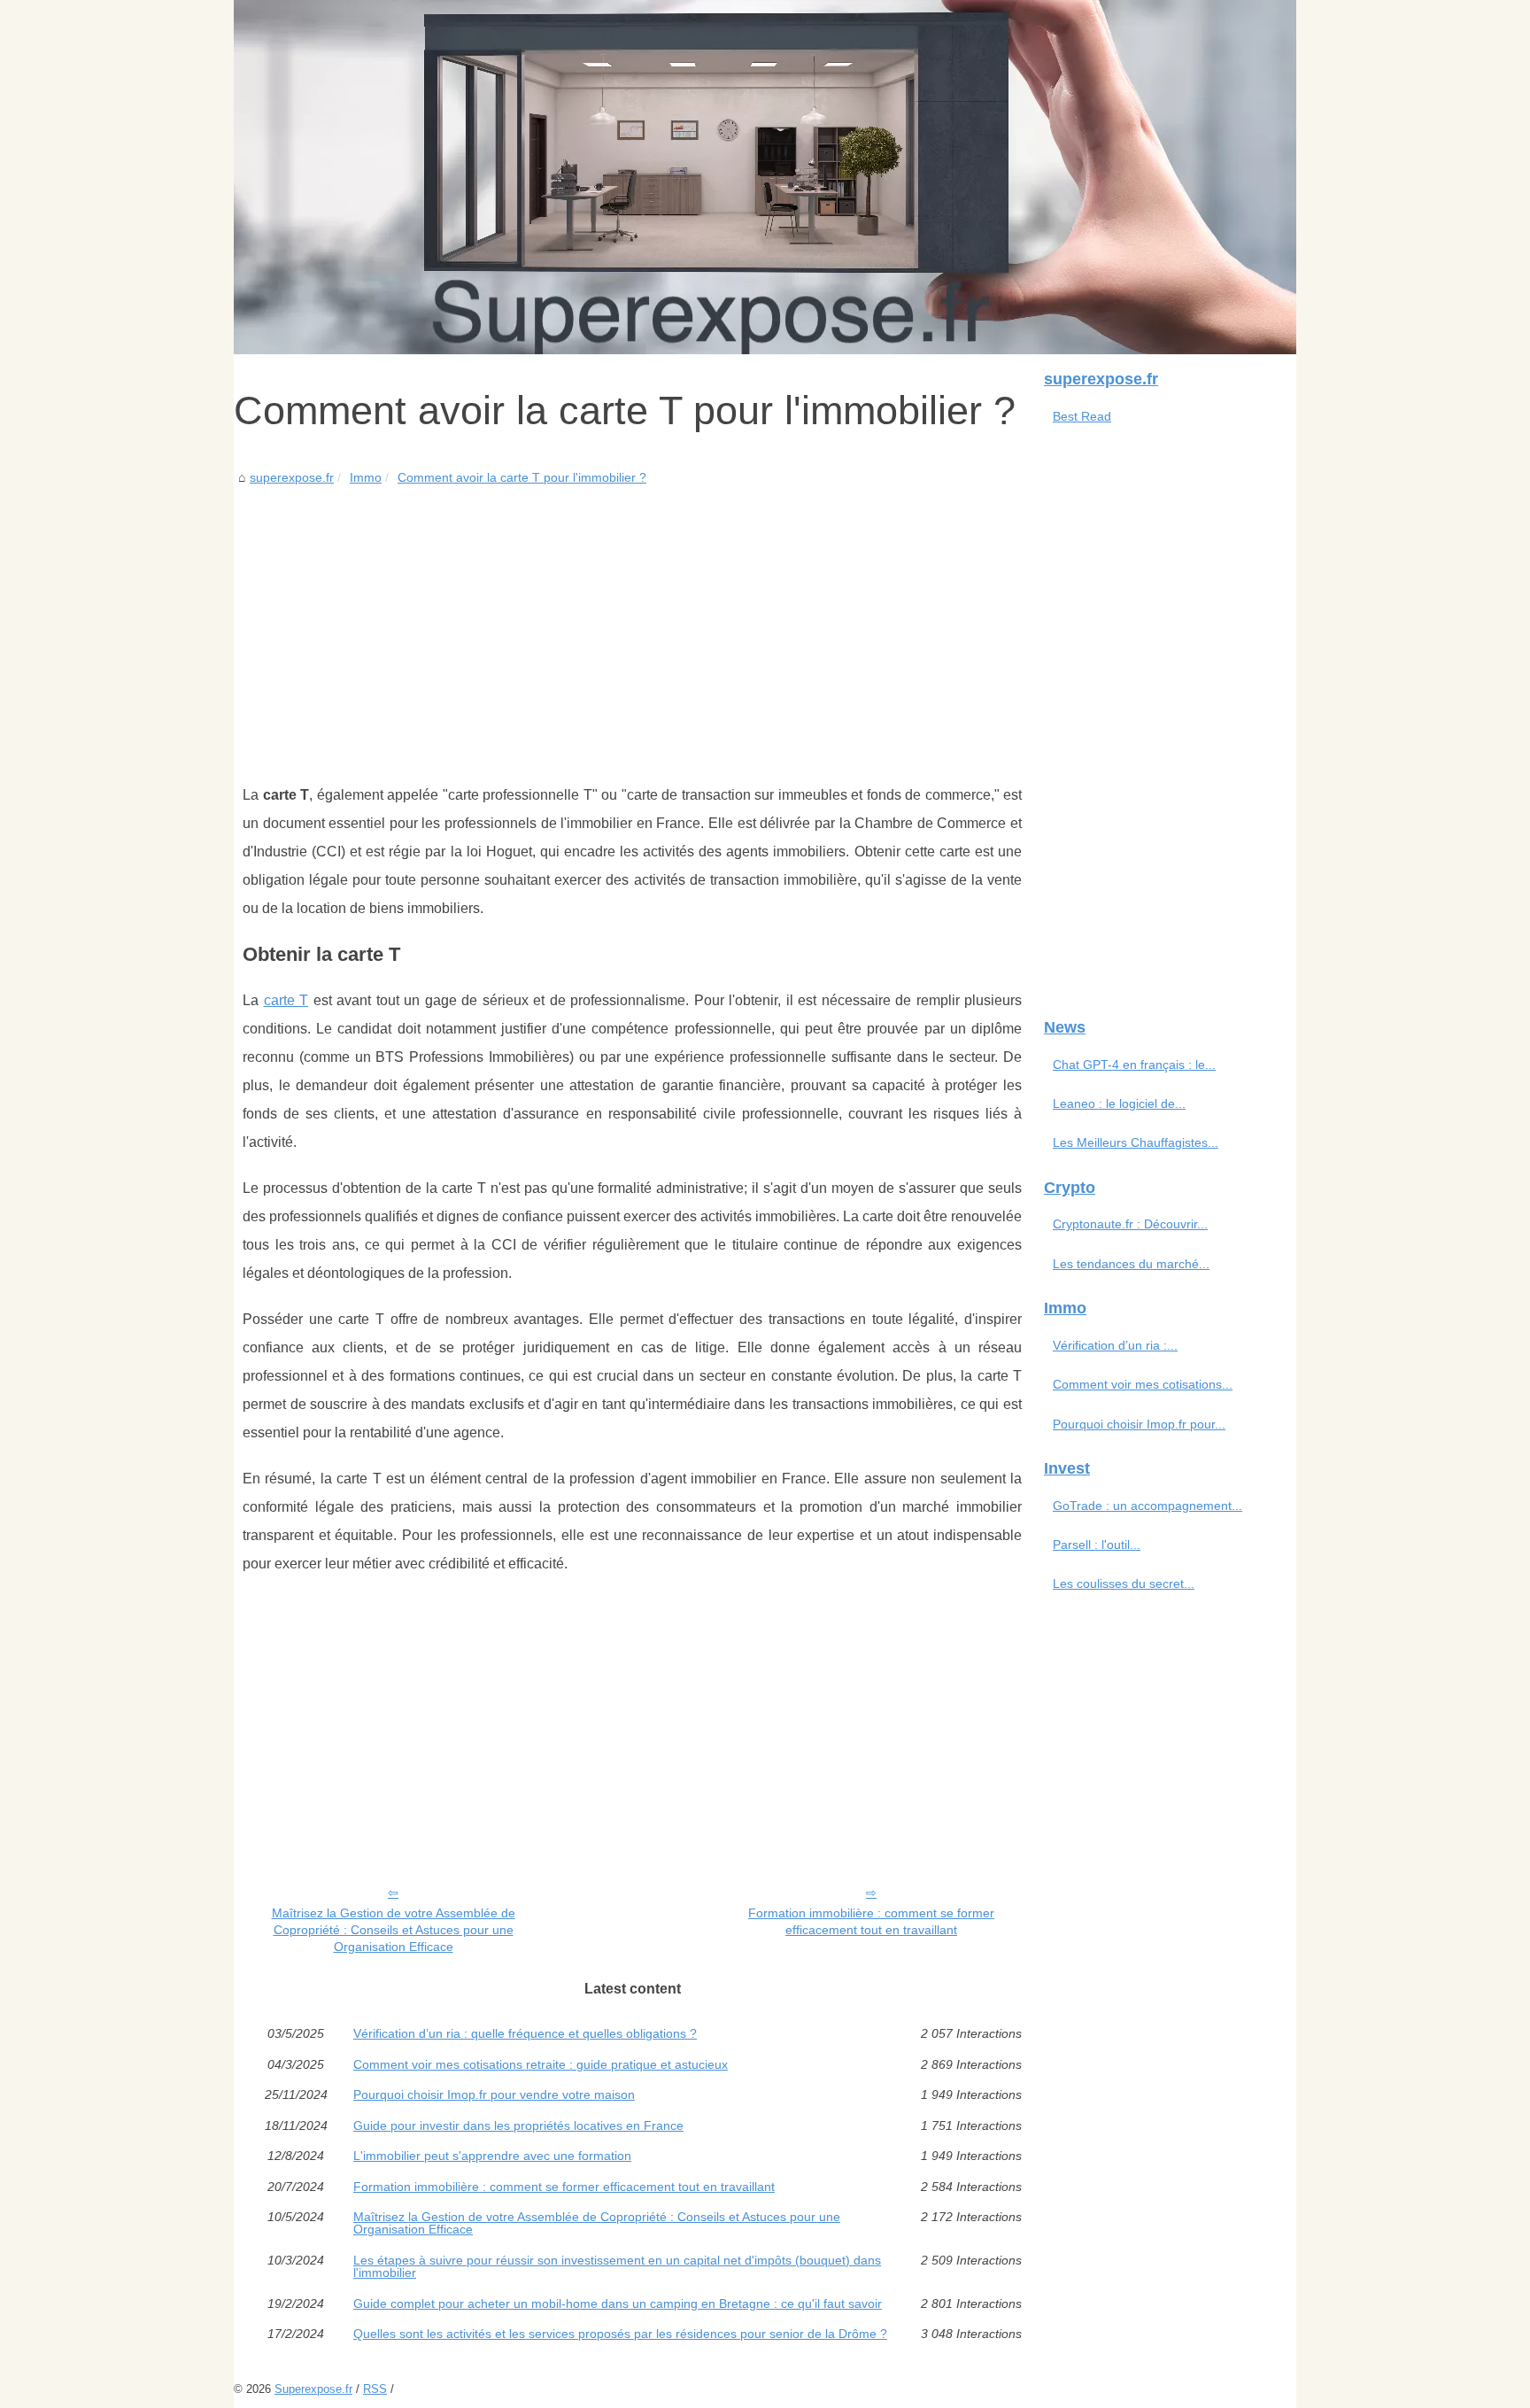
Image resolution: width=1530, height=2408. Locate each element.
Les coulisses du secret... (1124, 1583)
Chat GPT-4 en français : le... (1134, 1065)
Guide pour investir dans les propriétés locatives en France (518, 2125)
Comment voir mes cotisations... (1143, 1384)
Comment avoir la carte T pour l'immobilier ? (522, 477)
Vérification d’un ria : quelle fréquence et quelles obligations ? (525, 2033)
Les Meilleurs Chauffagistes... (1136, 1142)
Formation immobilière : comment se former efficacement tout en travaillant (871, 1921)
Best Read (1082, 416)
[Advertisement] (632, 622)
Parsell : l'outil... (1097, 1545)
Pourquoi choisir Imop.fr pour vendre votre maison (494, 2094)
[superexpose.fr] (765, 177)
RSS (375, 2389)
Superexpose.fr (313, 2389)
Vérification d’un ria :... (1115, 1345)
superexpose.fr (292, 477)
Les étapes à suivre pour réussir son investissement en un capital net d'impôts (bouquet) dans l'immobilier (617, 2267)
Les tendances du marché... (1131, 1264)
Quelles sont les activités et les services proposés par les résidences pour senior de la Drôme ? (620, 2334)
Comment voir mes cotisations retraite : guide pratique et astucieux (541, 2064)
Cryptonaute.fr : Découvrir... (1130, 1224)
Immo (366, 477)
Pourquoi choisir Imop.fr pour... (1139, 1424)
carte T (286, 1000)
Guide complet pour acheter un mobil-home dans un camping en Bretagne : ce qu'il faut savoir (618, 2303)
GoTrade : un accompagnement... (1147, 1506)
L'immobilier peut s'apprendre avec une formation (492, 2156)
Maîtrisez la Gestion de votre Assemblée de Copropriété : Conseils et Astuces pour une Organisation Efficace (394, 1929)
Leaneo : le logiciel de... (1119, 1103)
